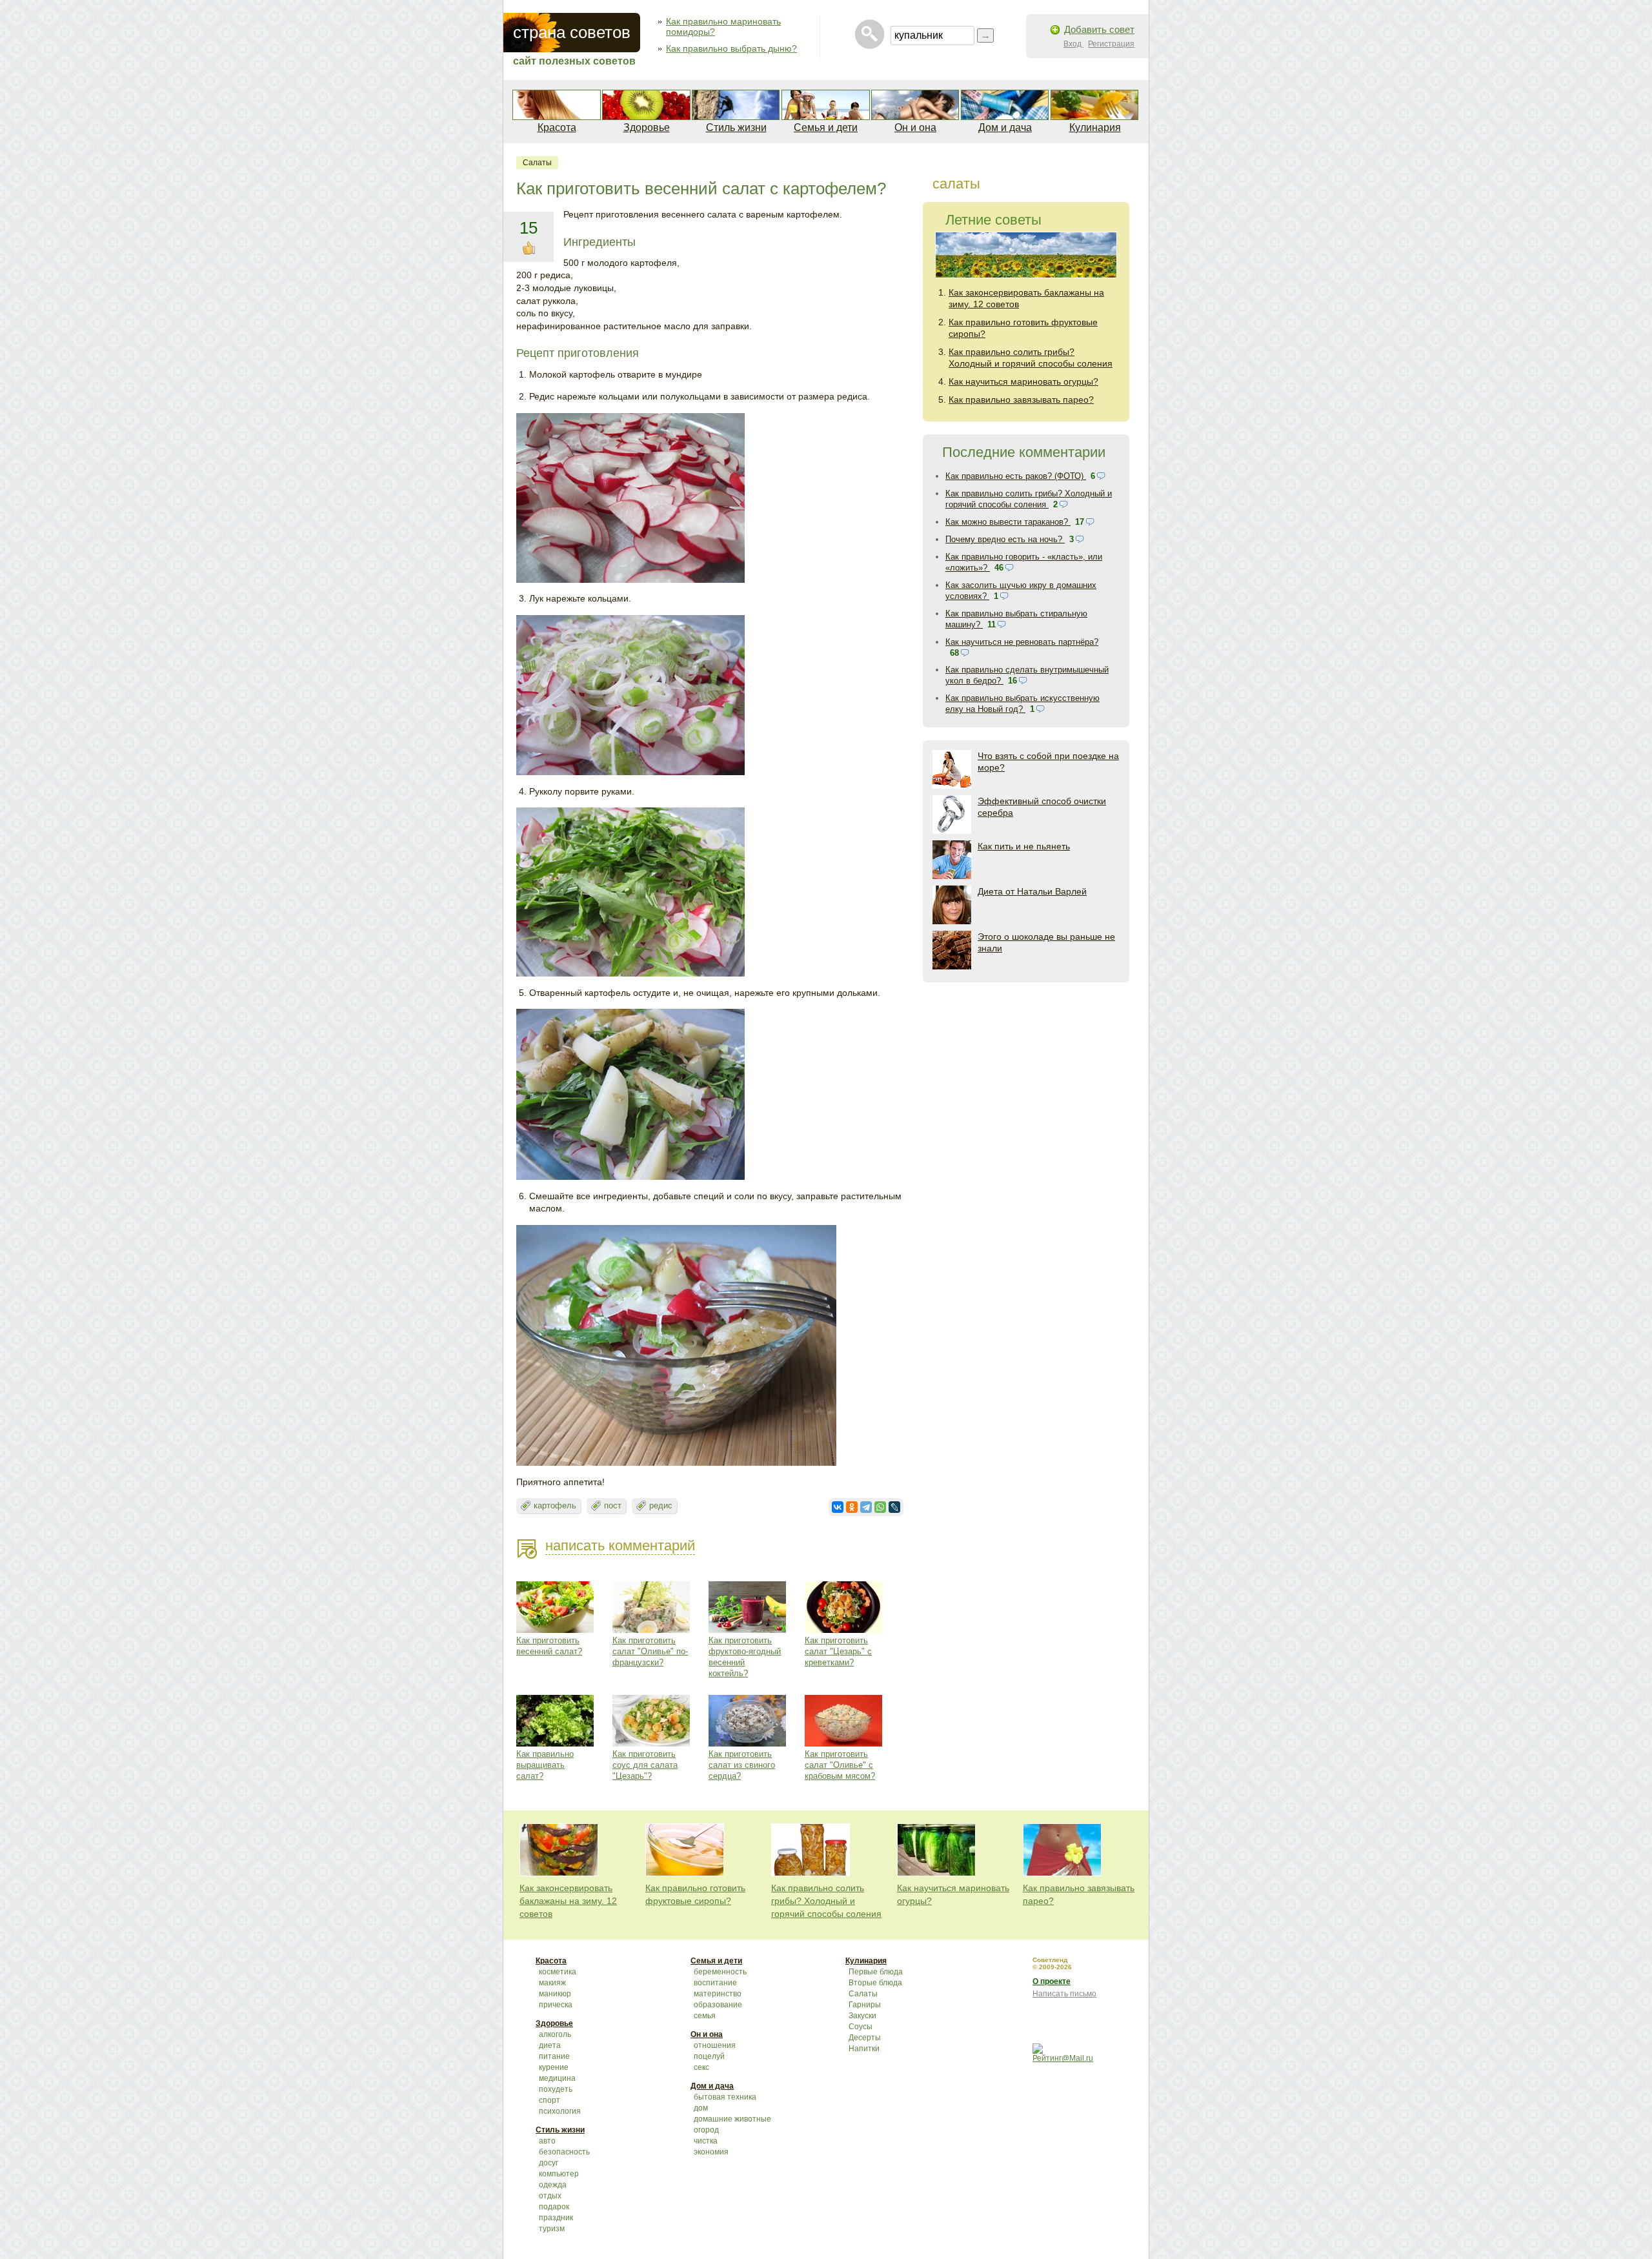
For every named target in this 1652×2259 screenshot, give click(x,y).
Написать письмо (1064, 1994)
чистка (706, 2141)
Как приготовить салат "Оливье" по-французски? (650, 1651)
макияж (552, 1983)
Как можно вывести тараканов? (1008, 522)
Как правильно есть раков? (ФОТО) (1016, 476)
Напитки (864, 2049)
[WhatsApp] (880, 1507)
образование (718, 2005)
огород (706, 2130)
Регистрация (1111, 44)
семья (705, 2016)
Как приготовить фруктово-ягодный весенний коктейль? (745, 1657)
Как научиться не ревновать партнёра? (1022, 642)
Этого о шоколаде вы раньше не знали (1046, 942)
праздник (556, 2218)
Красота (557, 127)
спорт (549, 2100)
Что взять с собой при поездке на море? (1048, 762)
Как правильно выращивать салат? (545, 1765)
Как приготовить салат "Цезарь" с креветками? (838, 1651)
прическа (556, 2005)
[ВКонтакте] (838, 1507)
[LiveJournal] (894, 1507)
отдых (550, 2196)
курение (554, 2067)
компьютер (559, 2174)
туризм (552, 2229)
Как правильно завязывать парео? (1021, 400)
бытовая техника (725, 2097)
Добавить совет (1099, 29)
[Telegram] (866, 1507)
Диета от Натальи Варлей (1032, 891)
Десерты (865, 2038)
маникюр (555, 1994)
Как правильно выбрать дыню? (731, 48)
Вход (1073, 44)
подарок (554, 2207)
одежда (553, 2185)
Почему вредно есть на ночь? (1005, 539)
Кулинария (1095, 127)
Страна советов (572, 32)
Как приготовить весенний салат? (549, 1646)
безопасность (564, 2152)
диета (550, 2045)
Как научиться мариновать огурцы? (1023, 381)
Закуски (862, 2016)
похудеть (556, 2089)
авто (547, 2141)
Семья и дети (826, 127)
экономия (711, 2152)
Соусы (861, 2027)
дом (701, 2108)
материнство (718, 1994)
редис (661, 1505)
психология (560, 2111)
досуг (549, 2163)
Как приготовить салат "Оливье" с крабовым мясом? (840, 1765)
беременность (720, 1972)
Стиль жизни (736, 127)
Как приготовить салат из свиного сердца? (742, 1765)
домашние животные (732, 2119)
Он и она (915, 127)
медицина (557, 2078)
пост (613, 1505)
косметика (558, 1972)
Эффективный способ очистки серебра (1042, 807)
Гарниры (865, 2005)
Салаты (537, 163)
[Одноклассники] (852, 1507)
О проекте (1052, 1981)
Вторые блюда (875, 1983)
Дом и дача (1005, 127)
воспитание (715, 1983)
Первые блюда (876, 1972)
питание (554, 2056)
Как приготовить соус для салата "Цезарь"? (645, 1765)
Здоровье (647, 127)
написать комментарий (620, 1545)
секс (701, 2067)
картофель (555, 1505)
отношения (715, 2045)
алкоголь (555, 2034)
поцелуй (709, 2056)
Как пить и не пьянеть (1024, 846)
